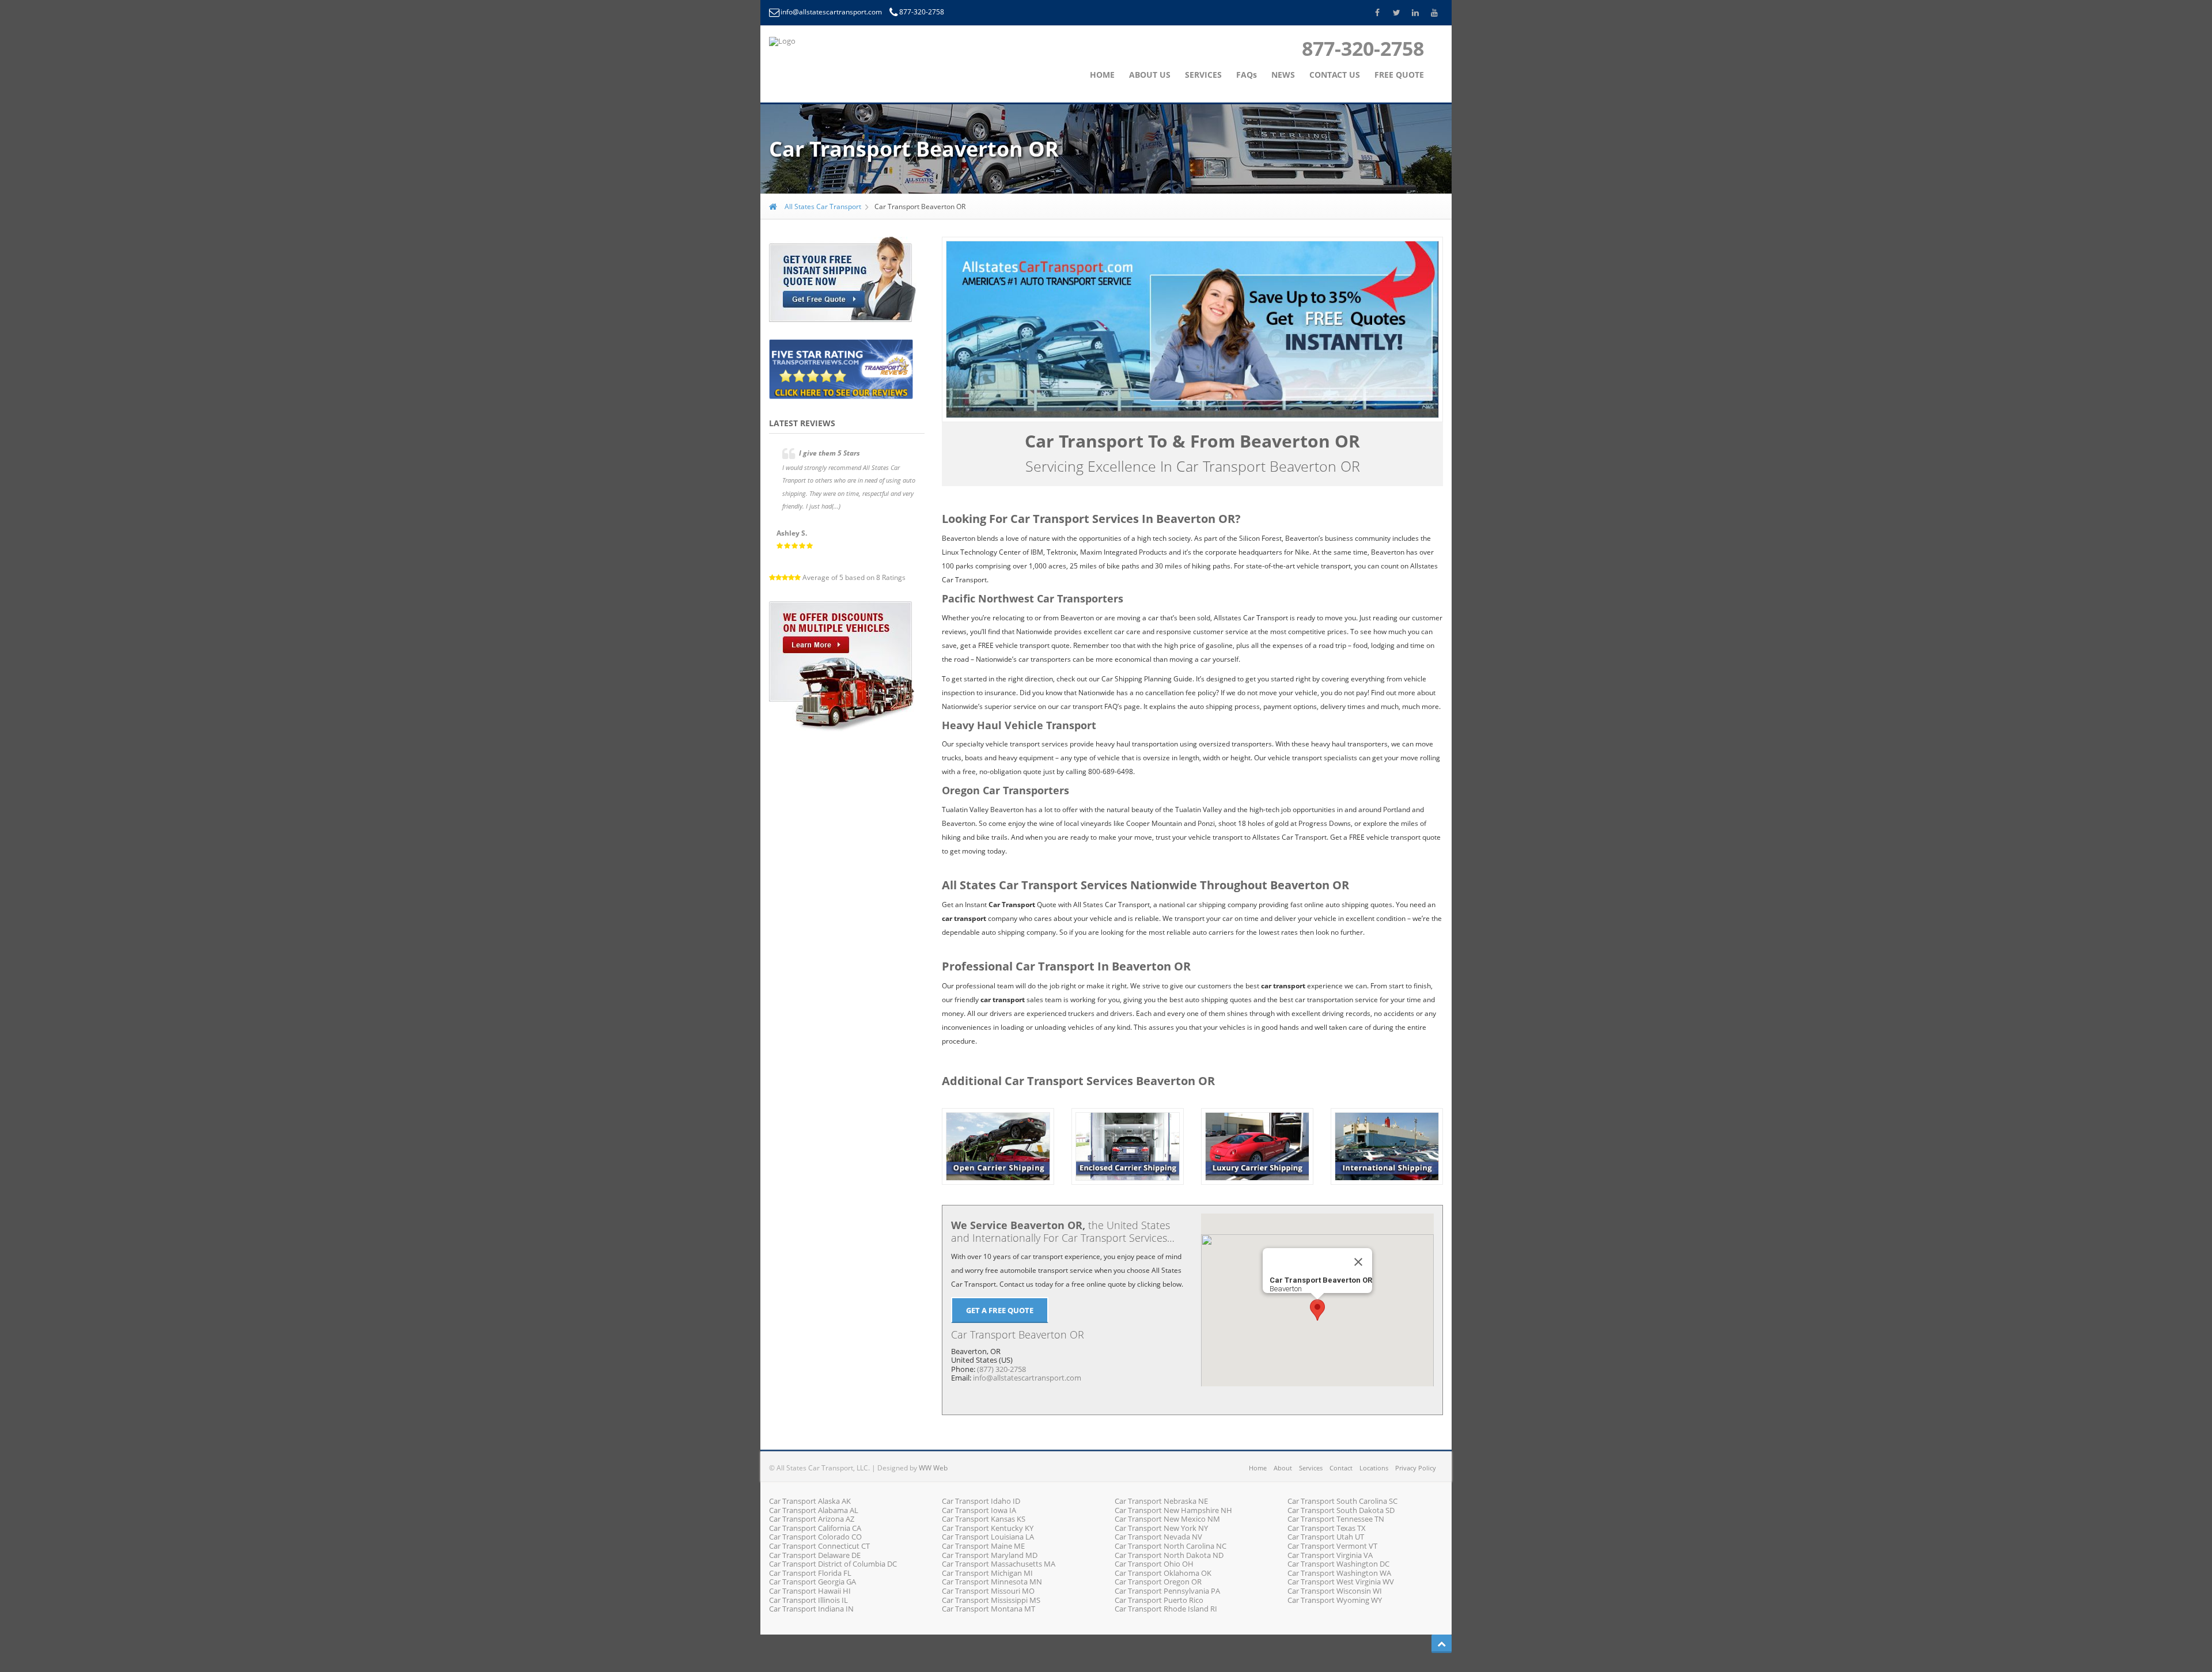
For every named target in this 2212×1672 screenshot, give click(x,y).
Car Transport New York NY (1161, 1528)
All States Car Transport (822, 206)
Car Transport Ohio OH (1154, 1564)
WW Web (933, 1468)
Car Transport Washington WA (1339, 1573)
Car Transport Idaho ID (981, 1501)
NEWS (1283, 75)
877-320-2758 (922, 12)
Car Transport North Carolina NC (1171, 1546)
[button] (1317, 1310)
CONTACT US (1335, 75)
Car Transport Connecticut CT (819, 1546)
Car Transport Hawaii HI (810, 1591)
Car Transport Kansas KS (984, 1519)
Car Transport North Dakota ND (1169, 1555)
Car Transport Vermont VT (1332, 1546)
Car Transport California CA (815, 1528)
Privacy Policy (1416, 1468)
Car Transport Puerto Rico (1159, 1600)
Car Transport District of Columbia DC (833, 1564)
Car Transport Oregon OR (1158, 1582)
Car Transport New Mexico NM (1167, 1519)
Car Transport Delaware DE (815, 1555)
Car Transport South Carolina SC (1342, 1501)
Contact (1341, 1468)
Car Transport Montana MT (988, 1609)
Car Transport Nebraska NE (1161, 1501)
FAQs (1247, 75)
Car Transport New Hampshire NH (1173, 1510)
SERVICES (1203, 75)
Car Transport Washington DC (1338, 1564)
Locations (1374, 1468)
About (1283, 1468)
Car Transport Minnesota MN (992, 1582)
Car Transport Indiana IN (811, 1609)
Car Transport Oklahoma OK (1163, 1573)
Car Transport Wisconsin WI (1335, 1591)
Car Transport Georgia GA (813, 1582)
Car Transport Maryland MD (990, 1555)
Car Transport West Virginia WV (1341, 1582)
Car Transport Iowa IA (979, 1510)
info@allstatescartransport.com (832, 12)
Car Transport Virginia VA (1330, 1555)
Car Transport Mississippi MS (991, 1600)
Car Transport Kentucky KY (988, 1528)
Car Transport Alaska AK (810, 1501)
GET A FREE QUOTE (1000, 1310)
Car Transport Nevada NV (1158, 1537)
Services (1311, 1468)
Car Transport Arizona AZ (812, 1519)
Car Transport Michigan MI (987, 1573)
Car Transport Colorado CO (815, 1537)
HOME (1102, 75)
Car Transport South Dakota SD (1341, 1510)
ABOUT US (1150, 75)
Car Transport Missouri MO (988, 1591)
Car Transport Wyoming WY (1335, 1600)
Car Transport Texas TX (1327, 1528)
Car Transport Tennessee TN (1336, 1519)
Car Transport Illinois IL (808, 1600)
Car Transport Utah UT (1326, 1537)
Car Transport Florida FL (810, 1573)
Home (1258, 1468)
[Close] (1358, 1262)
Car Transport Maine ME (983, 1546)
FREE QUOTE (1399, 75)
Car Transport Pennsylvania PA (1167, 1591)
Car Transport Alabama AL (814, 1510)
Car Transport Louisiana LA (988, 1537)
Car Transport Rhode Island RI (1166, 1609)
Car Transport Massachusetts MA (999, 1564)
